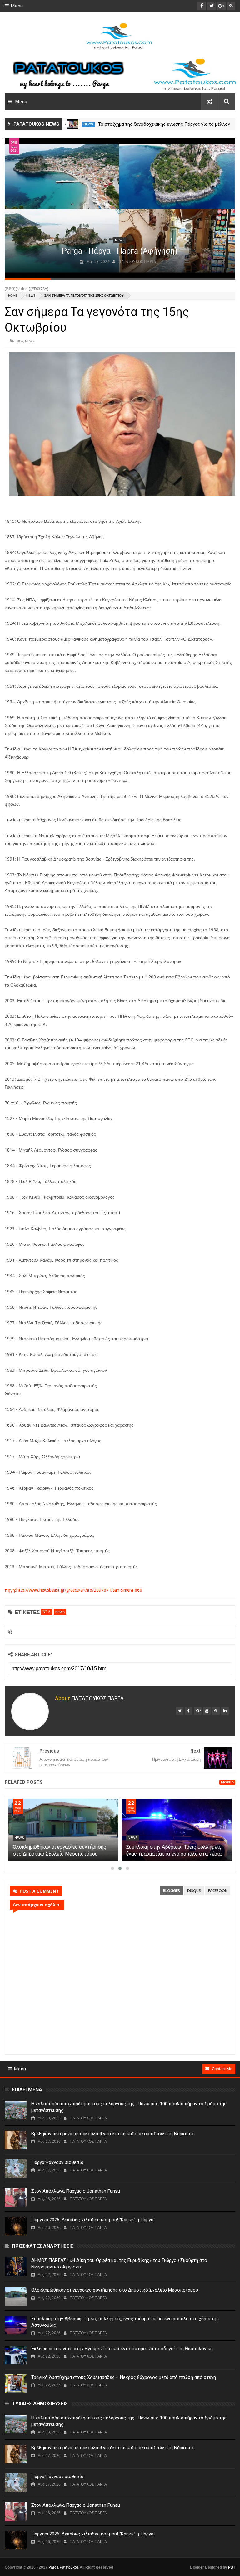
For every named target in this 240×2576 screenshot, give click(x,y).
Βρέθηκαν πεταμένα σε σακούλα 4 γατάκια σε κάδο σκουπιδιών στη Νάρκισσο (113, 2134)
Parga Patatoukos (64, 2567)
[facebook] (189, 1711)
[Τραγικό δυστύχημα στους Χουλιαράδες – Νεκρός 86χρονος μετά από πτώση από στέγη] (16, 2384)
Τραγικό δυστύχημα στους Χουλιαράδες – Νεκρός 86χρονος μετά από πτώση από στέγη (124, 2377)
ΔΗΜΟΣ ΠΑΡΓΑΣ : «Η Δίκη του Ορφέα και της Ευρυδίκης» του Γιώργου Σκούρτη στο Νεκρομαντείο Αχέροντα (60, 1854)
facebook (218, 1891)
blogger (172, 1891)
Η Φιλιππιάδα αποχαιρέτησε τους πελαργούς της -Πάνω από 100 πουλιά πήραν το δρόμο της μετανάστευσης (129, 2107)
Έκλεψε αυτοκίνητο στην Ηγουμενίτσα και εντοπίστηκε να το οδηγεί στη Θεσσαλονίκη (122, 2349)
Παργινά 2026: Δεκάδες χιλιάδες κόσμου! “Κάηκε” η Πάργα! (93, 2220)
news (88, 124)
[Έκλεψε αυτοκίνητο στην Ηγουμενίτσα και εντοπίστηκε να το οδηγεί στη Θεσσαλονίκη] (16, 2355)
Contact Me (222, 2069)
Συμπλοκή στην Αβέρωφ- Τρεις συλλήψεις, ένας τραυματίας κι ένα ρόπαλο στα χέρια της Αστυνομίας (125, 2322)
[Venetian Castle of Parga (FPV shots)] (120, 208)
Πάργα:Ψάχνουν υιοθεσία (57, 2162)
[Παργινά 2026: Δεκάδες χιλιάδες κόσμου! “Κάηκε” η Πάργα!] (16, 2226)
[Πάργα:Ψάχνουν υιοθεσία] (16, 2169)
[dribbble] (216, 1711)
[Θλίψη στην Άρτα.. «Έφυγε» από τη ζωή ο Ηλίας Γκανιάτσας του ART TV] (73, 124)
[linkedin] (225, 1711)
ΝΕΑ (20, 341)
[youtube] (207, 1711)
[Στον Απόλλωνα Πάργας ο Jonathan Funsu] (16, 2197)
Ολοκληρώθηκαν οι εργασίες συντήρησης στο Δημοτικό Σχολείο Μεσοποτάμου (115, 2290)
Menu (17, 6)
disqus (194, 1891)
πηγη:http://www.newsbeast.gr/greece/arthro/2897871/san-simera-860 (73, 1590)
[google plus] (198, 1711)
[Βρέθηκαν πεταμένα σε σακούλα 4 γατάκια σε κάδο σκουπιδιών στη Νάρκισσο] (16, 2140)
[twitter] (180, 1711)
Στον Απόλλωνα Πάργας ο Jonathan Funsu (76, 2191)
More (226, 1782)
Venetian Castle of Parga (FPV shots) (120, 251)
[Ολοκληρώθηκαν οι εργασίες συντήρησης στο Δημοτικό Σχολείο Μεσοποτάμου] (177, 1830)
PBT (232, 2567)
